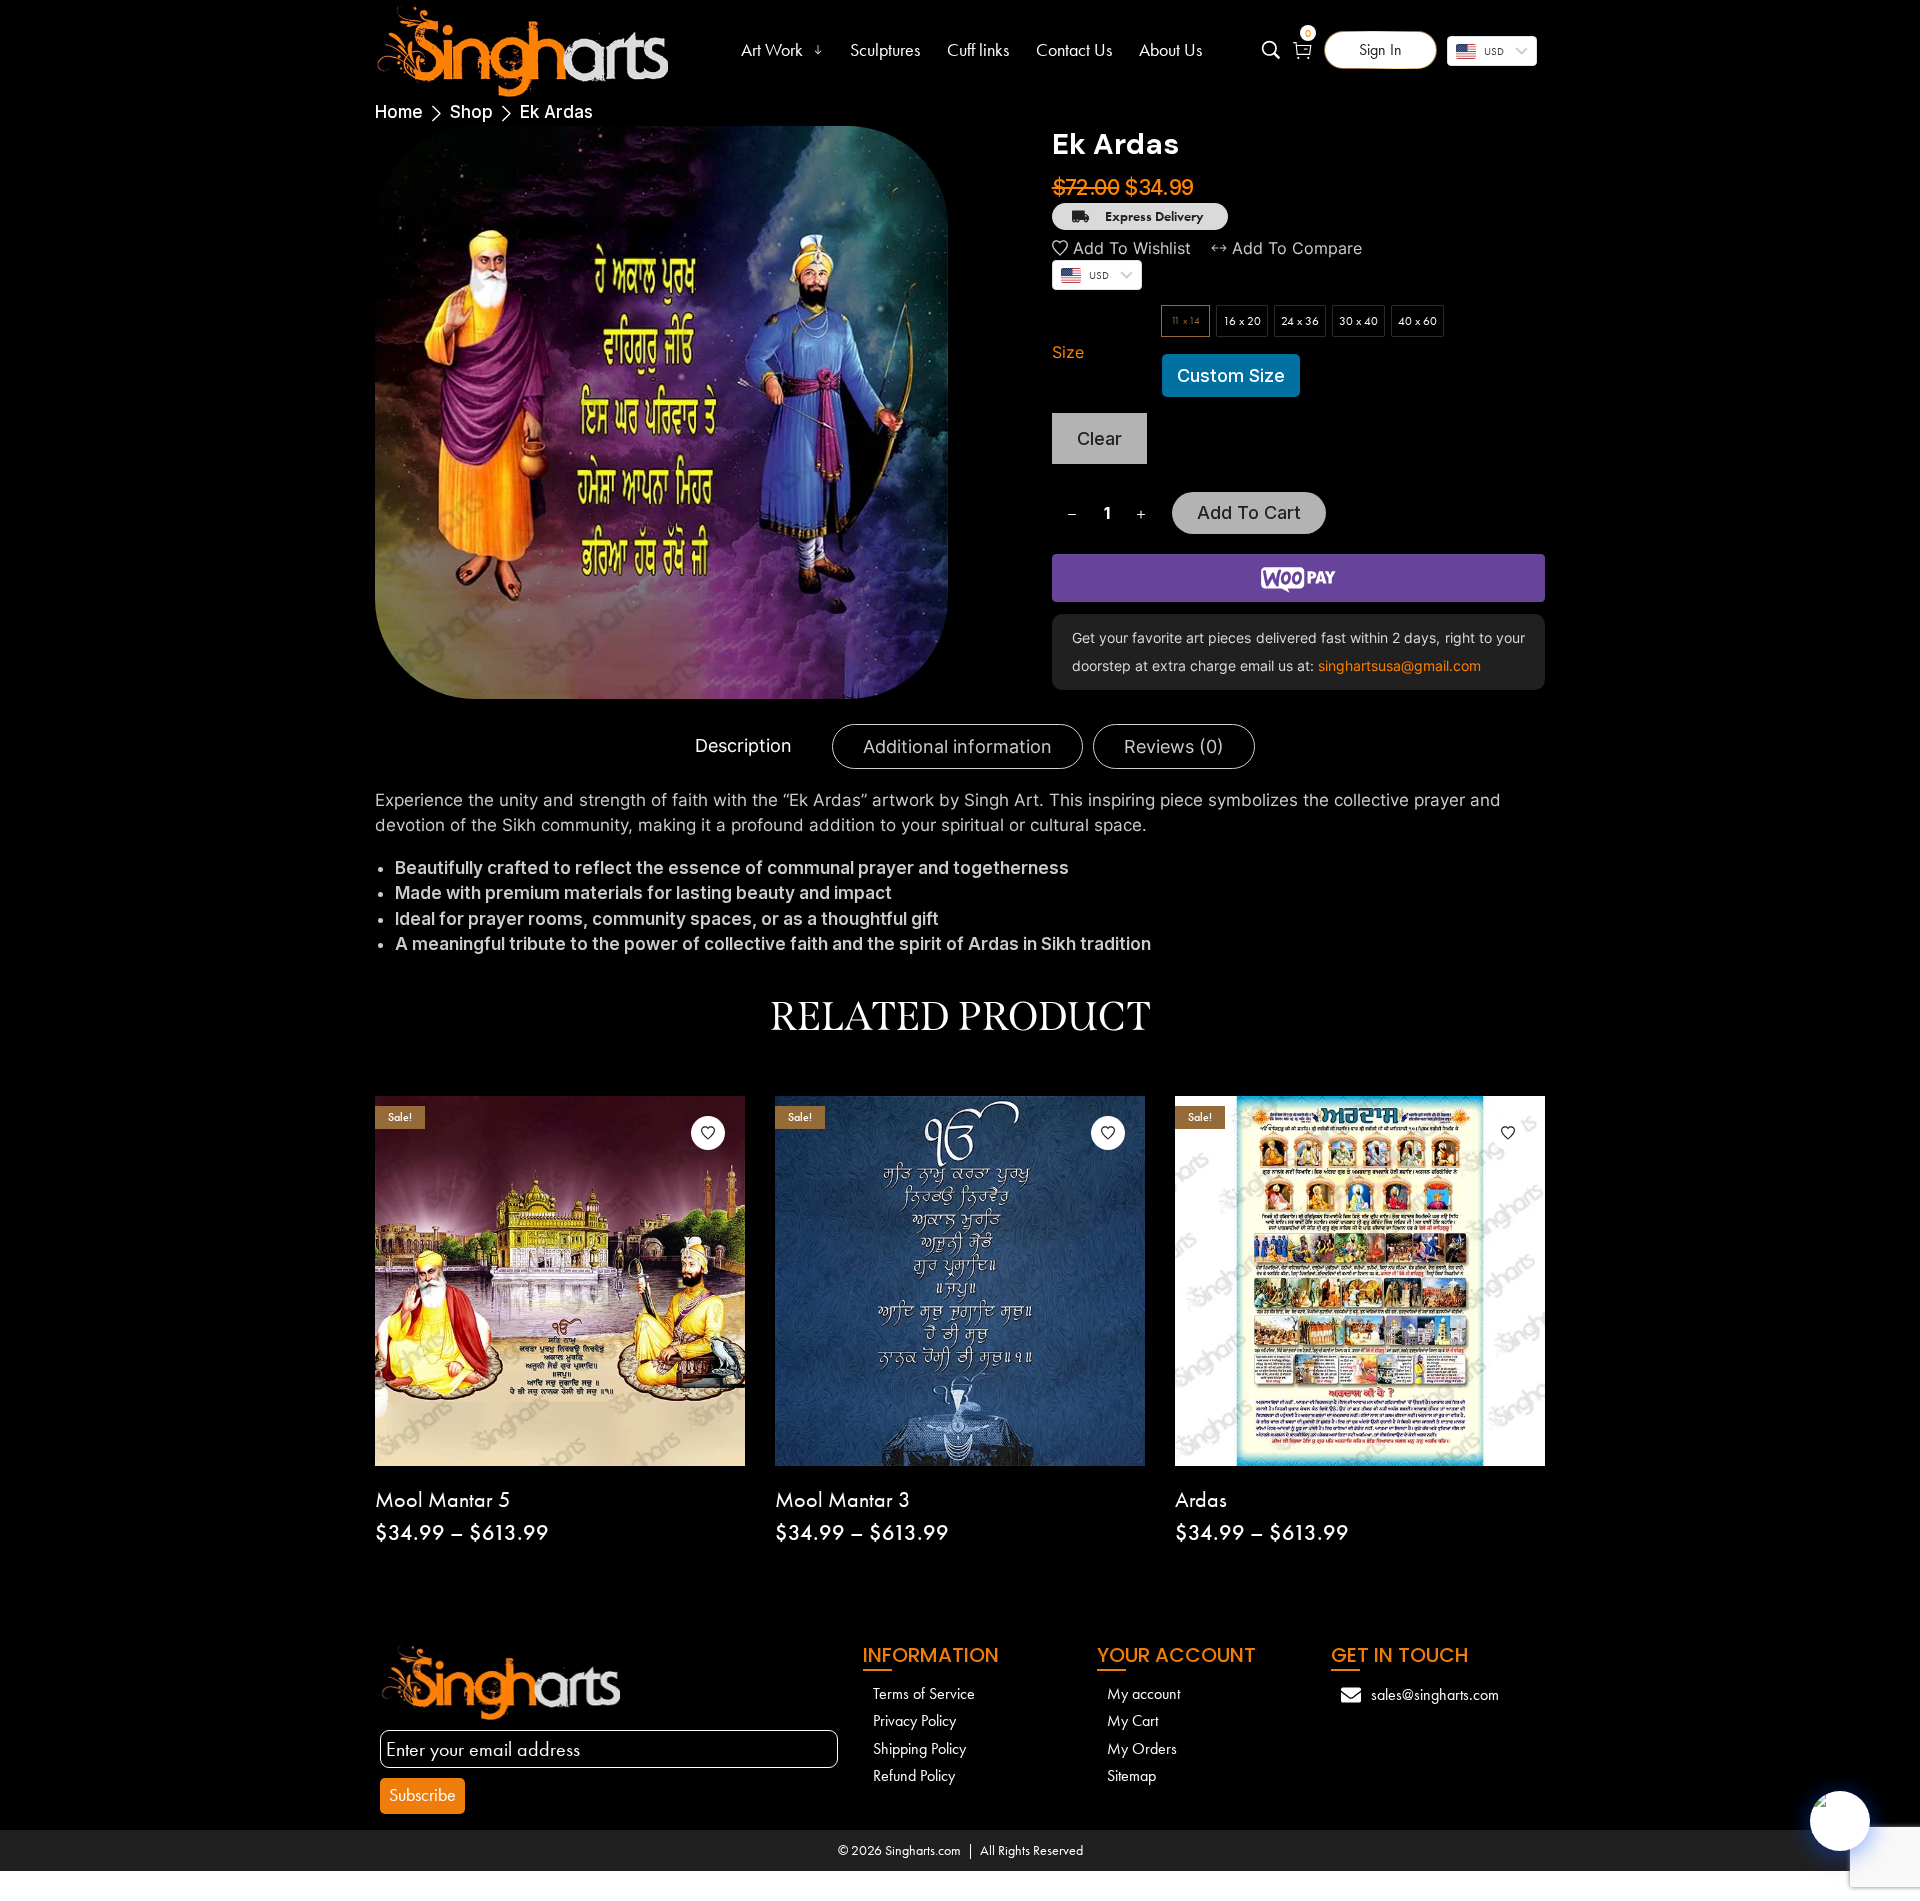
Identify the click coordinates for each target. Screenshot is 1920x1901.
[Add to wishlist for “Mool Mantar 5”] (708, 1133)
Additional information (957, 746)
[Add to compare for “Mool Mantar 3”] (960, 1281)
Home (399, 112)
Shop (471, 112)
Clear (1099, 438)
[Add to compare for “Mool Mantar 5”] (560, 1281)
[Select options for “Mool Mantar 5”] (617, 1281)
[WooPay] (1298, 578)
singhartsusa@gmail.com (1397, 665)
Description (743, 745)
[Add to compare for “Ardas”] (1360, 1281)
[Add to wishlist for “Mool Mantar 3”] (1108, 1133)
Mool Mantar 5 (443, 1499)
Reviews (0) (1174, 746)
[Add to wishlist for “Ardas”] (1508, 1133)
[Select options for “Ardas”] (1417, 1281)
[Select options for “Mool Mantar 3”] (1017, 1281)
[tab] (743, 746)
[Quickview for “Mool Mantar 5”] (503, 1281)
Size (1068, 352)
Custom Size (1231, 375)
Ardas (1201, 1499)
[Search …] (1271, 50)
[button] (1380, 50)
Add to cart (1249, 512)
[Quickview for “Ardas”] (1303, 1281)
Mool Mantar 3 (843, 1499)
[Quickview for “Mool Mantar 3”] (903, 1281)
